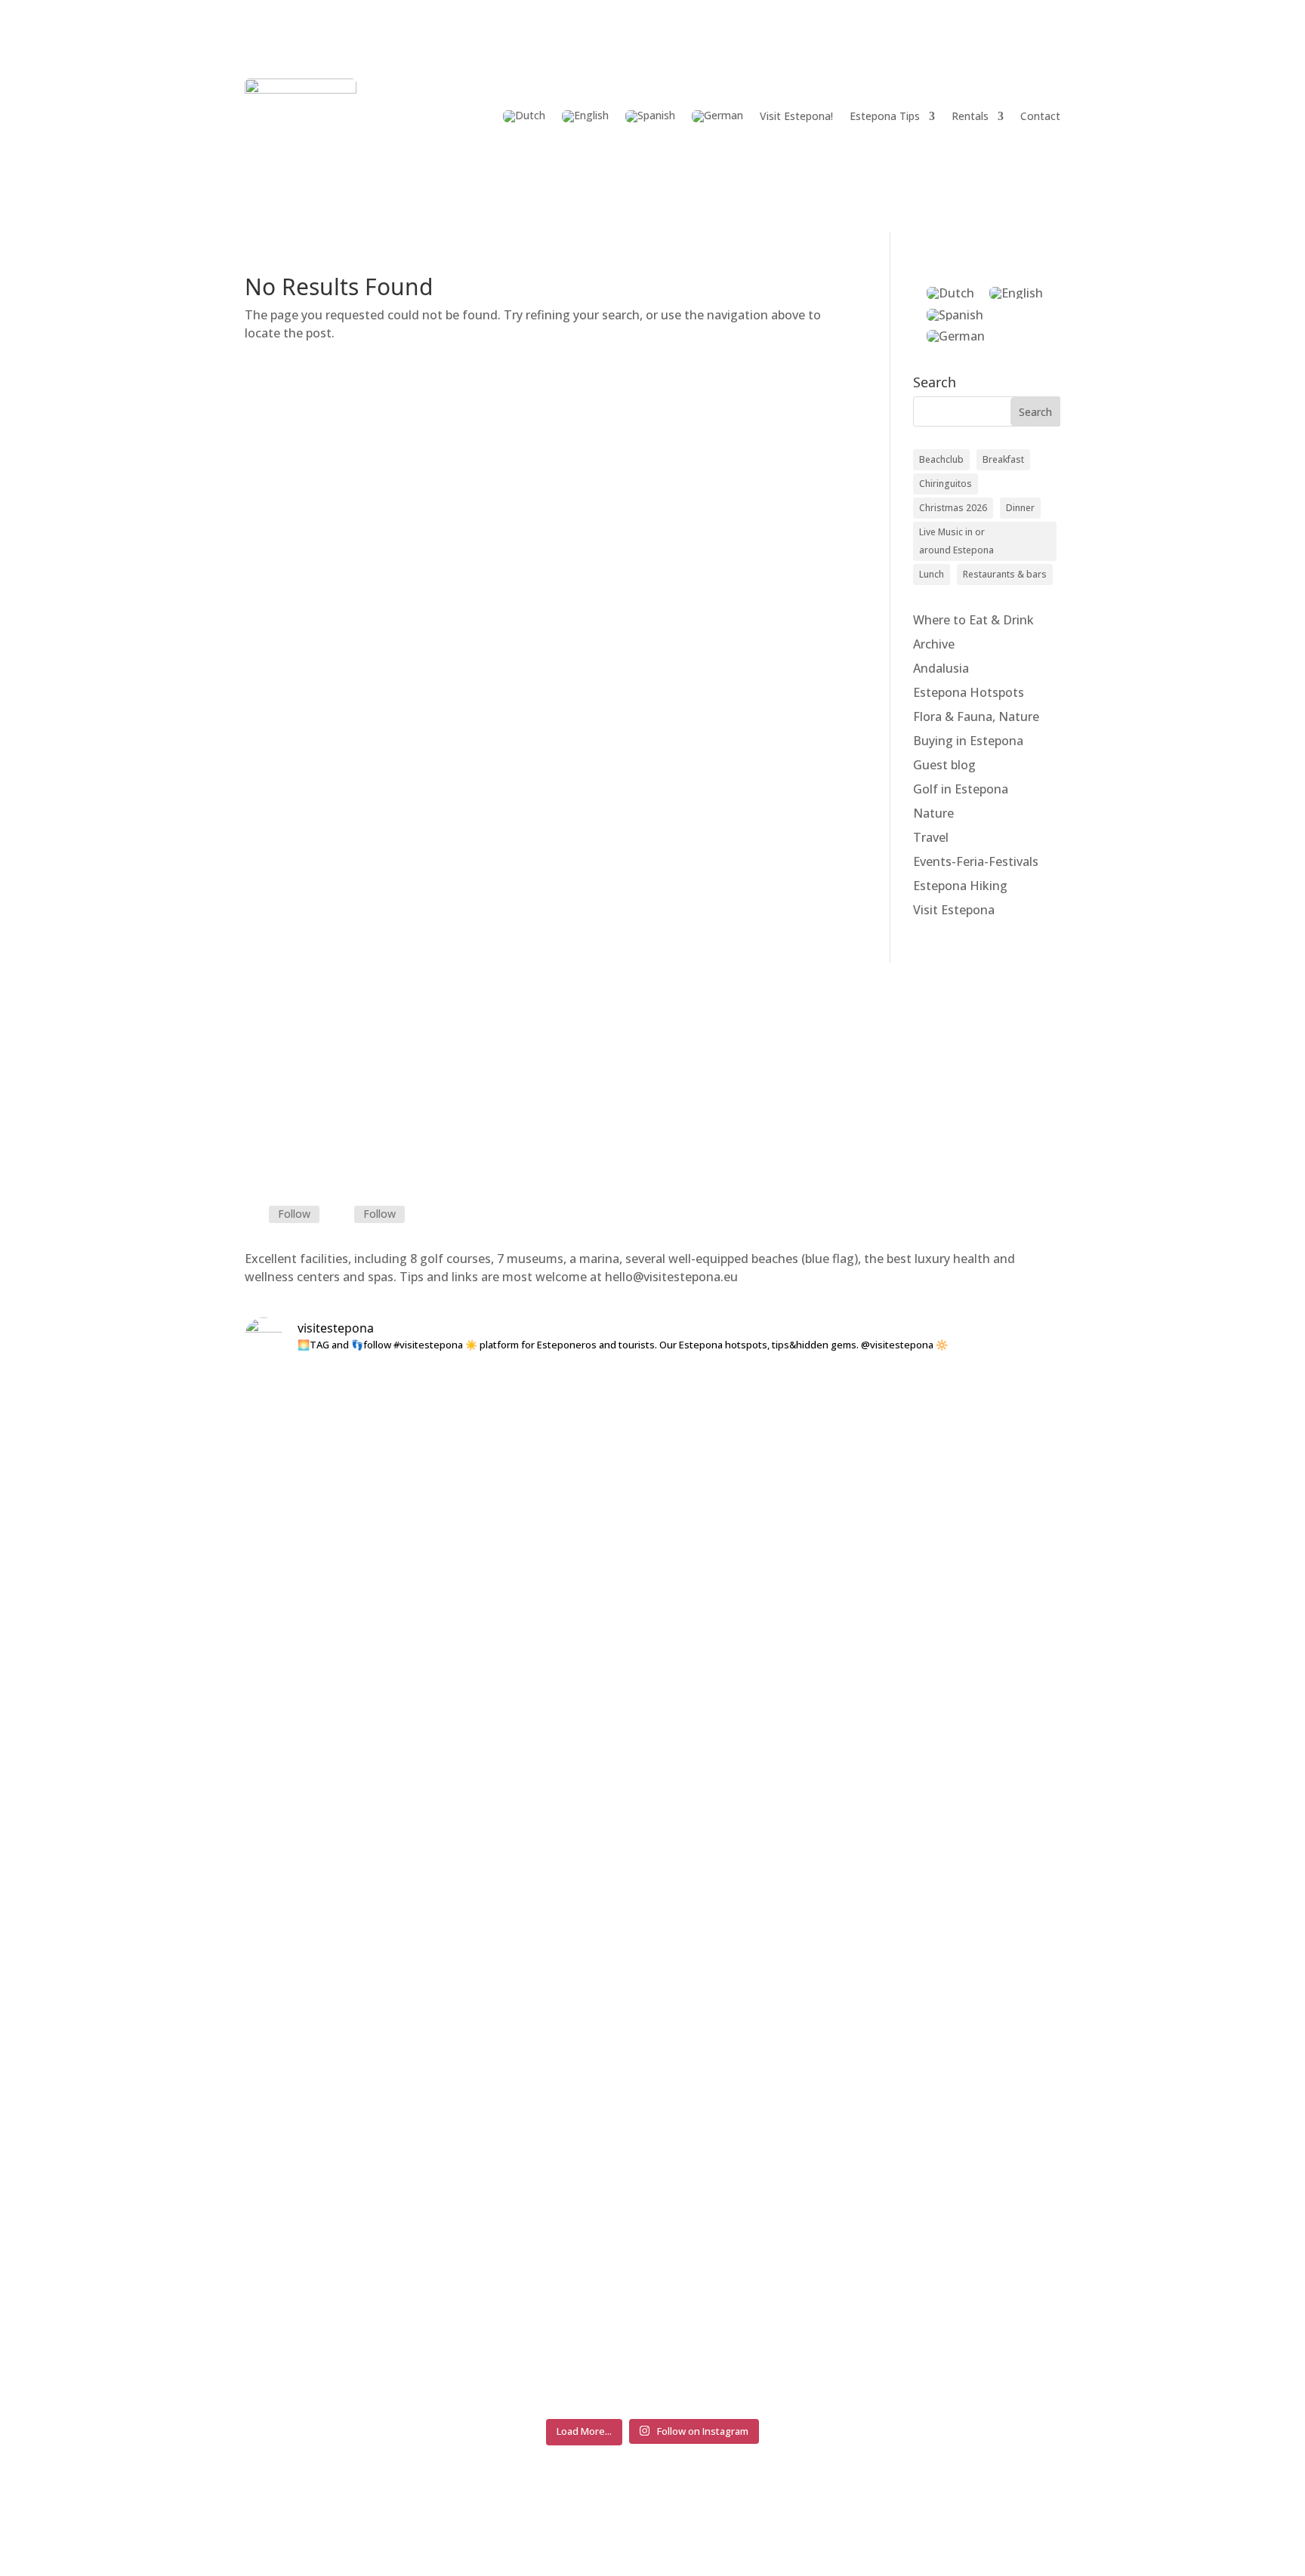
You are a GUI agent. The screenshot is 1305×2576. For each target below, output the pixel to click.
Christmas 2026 (953, 508)
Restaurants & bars (1005, 574)
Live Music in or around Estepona (956, 541)
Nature (933, 813)
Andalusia (941, 668)
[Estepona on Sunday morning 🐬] (314, 1391)
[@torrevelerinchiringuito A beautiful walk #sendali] (822, 1425)
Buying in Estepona (968, 741)
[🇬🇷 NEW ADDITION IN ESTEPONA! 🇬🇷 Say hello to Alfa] (652, 1663)
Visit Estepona (954, 910)
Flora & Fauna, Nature (976, 716)
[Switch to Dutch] (524, 116)
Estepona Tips (885, 116)
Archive (934, 644)
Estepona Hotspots (969, 692)
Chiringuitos (946, 484)
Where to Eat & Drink (973, 620)
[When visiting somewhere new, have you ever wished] (483, 1890)
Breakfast (1003, 459)
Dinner (1020, 508)
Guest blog (944, 765)
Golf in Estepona (961, 789)
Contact (1040, 116)
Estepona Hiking (960, 886)
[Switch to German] (717, 116)
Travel (931, 837)
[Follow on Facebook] (257, 1215)
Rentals (970, 116)
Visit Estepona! (796, 116)
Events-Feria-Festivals (976, 861)
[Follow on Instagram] (342, 1215)
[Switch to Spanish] (650, 116)
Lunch (932, 574)
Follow (294, 1214)
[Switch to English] (1016, 293)
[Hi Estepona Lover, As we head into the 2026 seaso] (991, 1636)
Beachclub (941, 459)
